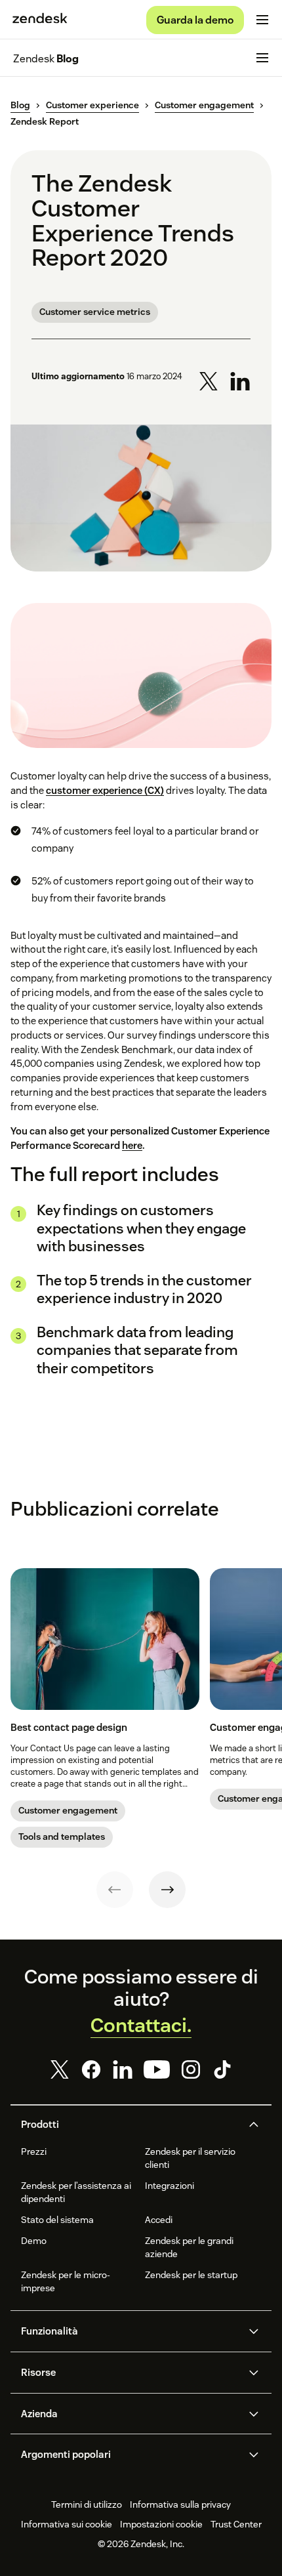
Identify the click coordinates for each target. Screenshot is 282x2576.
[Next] (167, 1890)
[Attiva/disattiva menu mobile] (262, 20)
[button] (130, 2125)
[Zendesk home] (40, 20)
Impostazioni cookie (161, 2524)
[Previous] (115, 1890)
